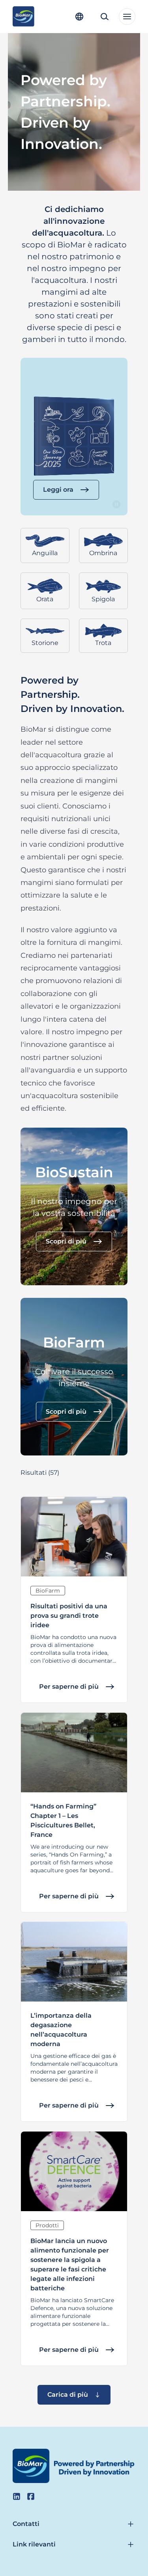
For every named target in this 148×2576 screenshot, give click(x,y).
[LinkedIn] (17, 2496)
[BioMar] (23, 17)
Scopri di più (66, 1241)
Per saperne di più (69, 1687)
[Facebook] (31, 2496)
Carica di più (68, 2395)
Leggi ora (58, 490)
